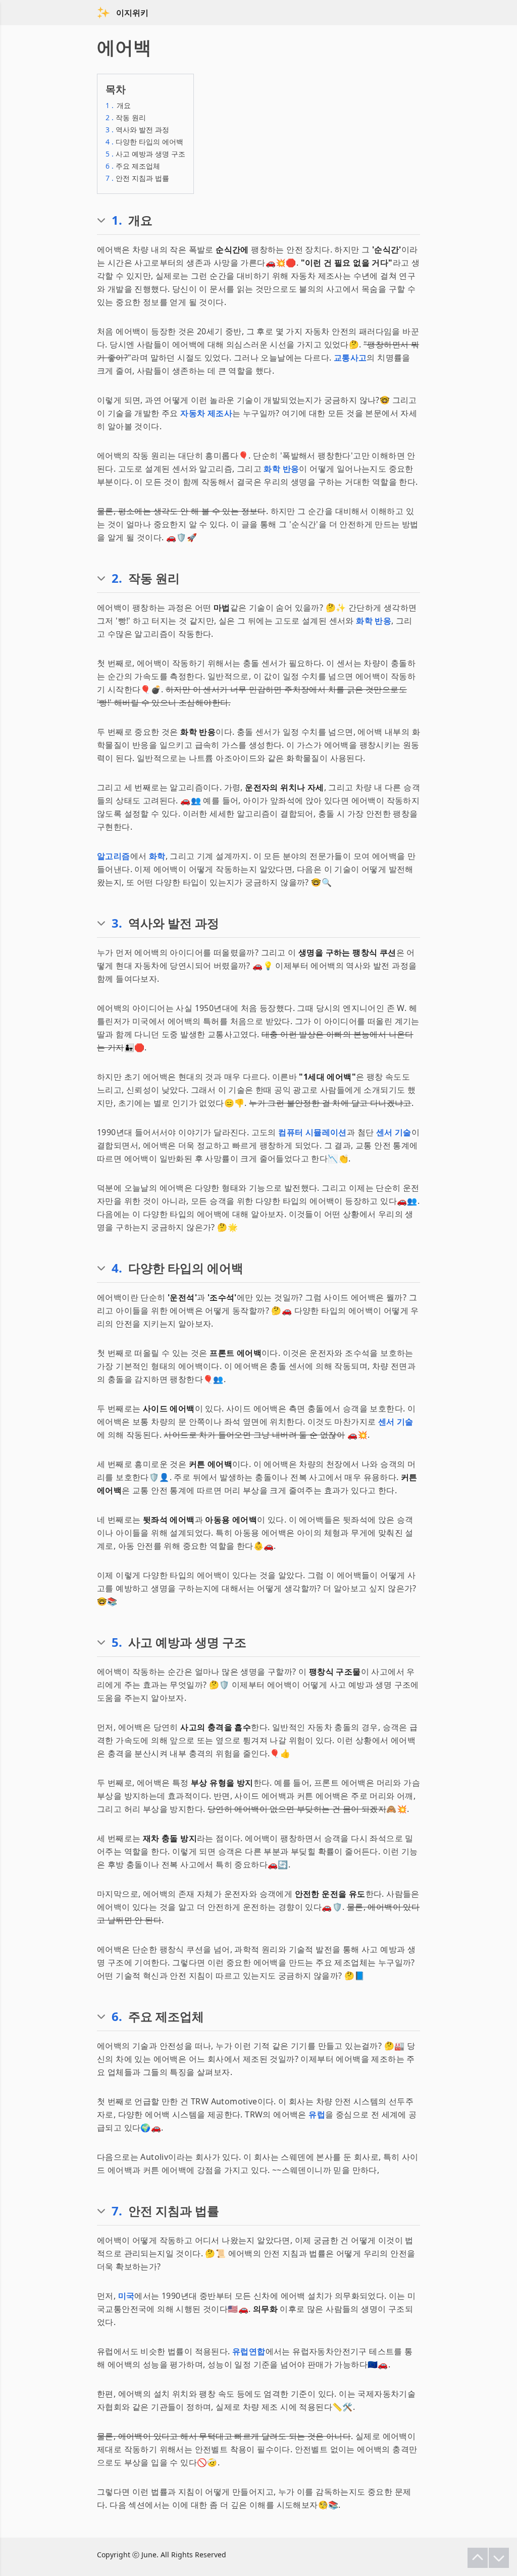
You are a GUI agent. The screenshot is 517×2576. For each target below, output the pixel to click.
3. (117, 923)
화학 (157, 856)
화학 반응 (281, 469)
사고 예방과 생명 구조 (145, 154)
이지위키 (132, 13)
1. (117, 220)
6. (117, 2016)
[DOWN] (499, 2558)
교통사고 (350, 358)
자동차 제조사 (206, 413)
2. (117, 578)
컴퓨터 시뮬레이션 (313, 1132)
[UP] (478, 2558)
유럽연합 (249, 2351)
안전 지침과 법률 (137, 178)
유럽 (317, 2114)
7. (117, 2211)
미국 (126, 2296)
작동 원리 (126, 117)
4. (117, 1268)
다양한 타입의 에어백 (144, 142)
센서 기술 (394, 1132)
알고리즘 (114, 856)
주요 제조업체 (133, 166)
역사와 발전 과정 (137, 130)
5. (117, 1642)
